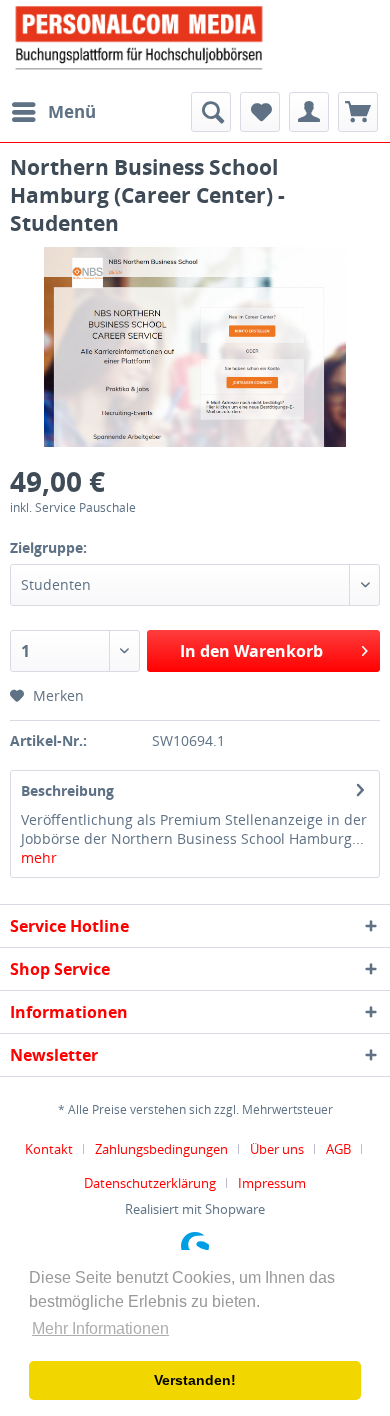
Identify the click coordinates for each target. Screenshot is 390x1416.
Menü (72, 111)
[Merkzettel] (260, 112)
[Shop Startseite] (195, 36)
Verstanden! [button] (195, 1380)
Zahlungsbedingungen (161, 1149)
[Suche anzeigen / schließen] (211, 112)
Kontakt (49, 1149)
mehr (39, 857)
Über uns (277, 1149)
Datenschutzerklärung (150, 1183)
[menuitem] (53, 112)
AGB (338, 1149)
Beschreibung (67, 790)
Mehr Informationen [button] (100, 1328)
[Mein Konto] (309, 112)
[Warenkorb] (358, 112)
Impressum (272, 1183)
